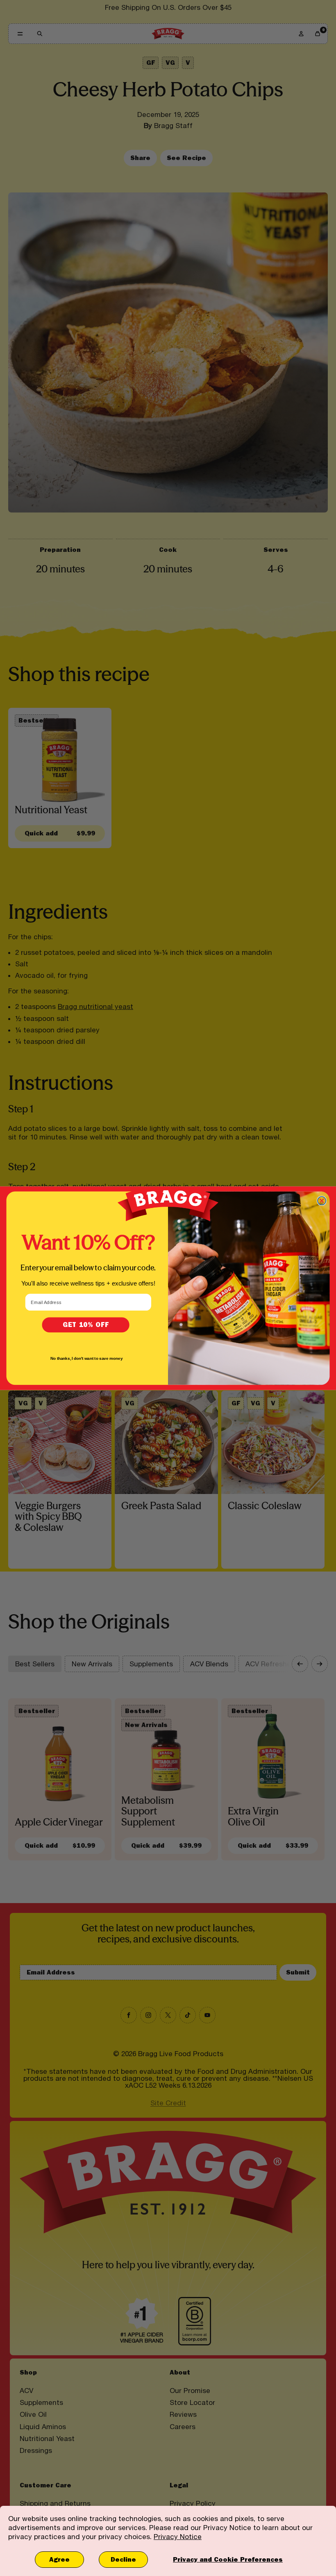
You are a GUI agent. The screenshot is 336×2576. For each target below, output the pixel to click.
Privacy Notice (178, 2537)
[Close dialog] (322, 1201)
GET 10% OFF (86, 1325)
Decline (123, 2559)
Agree (59, 2559)
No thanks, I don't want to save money (86, 1358)
